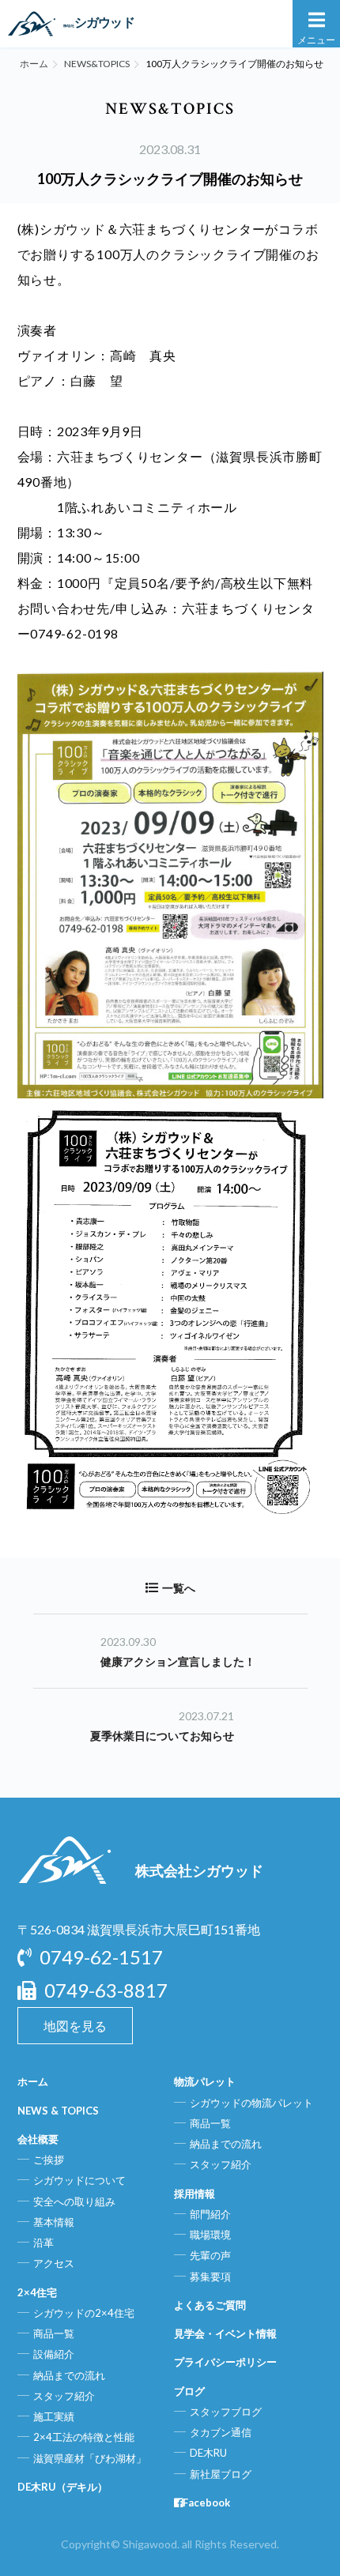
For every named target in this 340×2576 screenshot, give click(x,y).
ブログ (189, 2391)
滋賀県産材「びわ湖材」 (90, 2458)
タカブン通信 (221, 2432)
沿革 (43, 2243)
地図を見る (75, 2026)
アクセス (54, 2263)
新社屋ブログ (221, 2474)
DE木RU (208, 2453)
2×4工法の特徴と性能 (84, 2437)
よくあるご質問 (210, 2305)
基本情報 (54, 2222)
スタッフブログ (226, 2412)
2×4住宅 (37, 2292)
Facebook (206, 2503)
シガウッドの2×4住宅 (84, 2313)
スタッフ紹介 (64, 2396)
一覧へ (179, 1588)
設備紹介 (54, 2354)
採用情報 (195, 2194)
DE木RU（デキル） (62, 2487)
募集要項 (210, 2277)
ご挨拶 (49, 2160)
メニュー (316, 40)
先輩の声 (210, 2255)
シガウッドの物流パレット (251, 2103)
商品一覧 (54, 2333)
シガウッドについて (79, 2180)
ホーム (34, 64)
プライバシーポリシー (225, 2362)
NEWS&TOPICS (97, 64)
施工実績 (54, 2416)
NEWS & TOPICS (58, 2111)
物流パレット (205, 2081)
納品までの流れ (69, 2375)
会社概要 (38, 2139)
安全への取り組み (74, 2201)
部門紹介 (210, 2214)
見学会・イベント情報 (225, 2333)
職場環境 (210, 2235)
